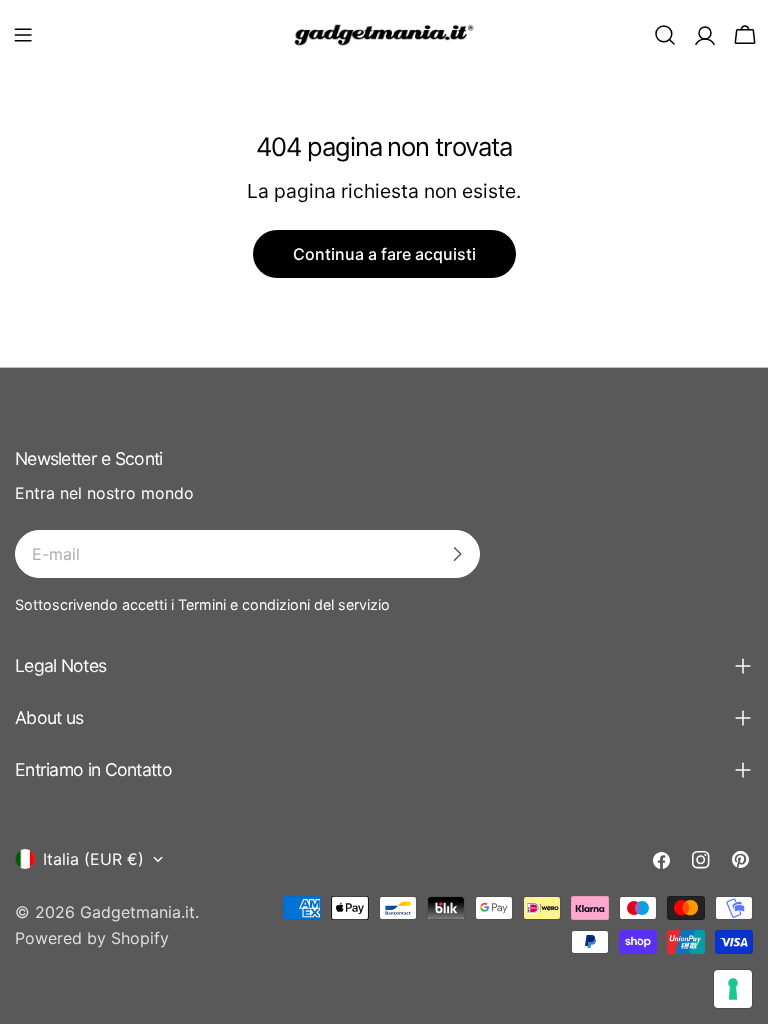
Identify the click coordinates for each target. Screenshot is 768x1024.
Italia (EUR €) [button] (93, 859)
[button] (23, 35)
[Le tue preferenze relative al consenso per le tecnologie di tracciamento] (733, 989)
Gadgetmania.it (137, 912)
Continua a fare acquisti (384, 254)
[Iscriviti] (457, 554)
